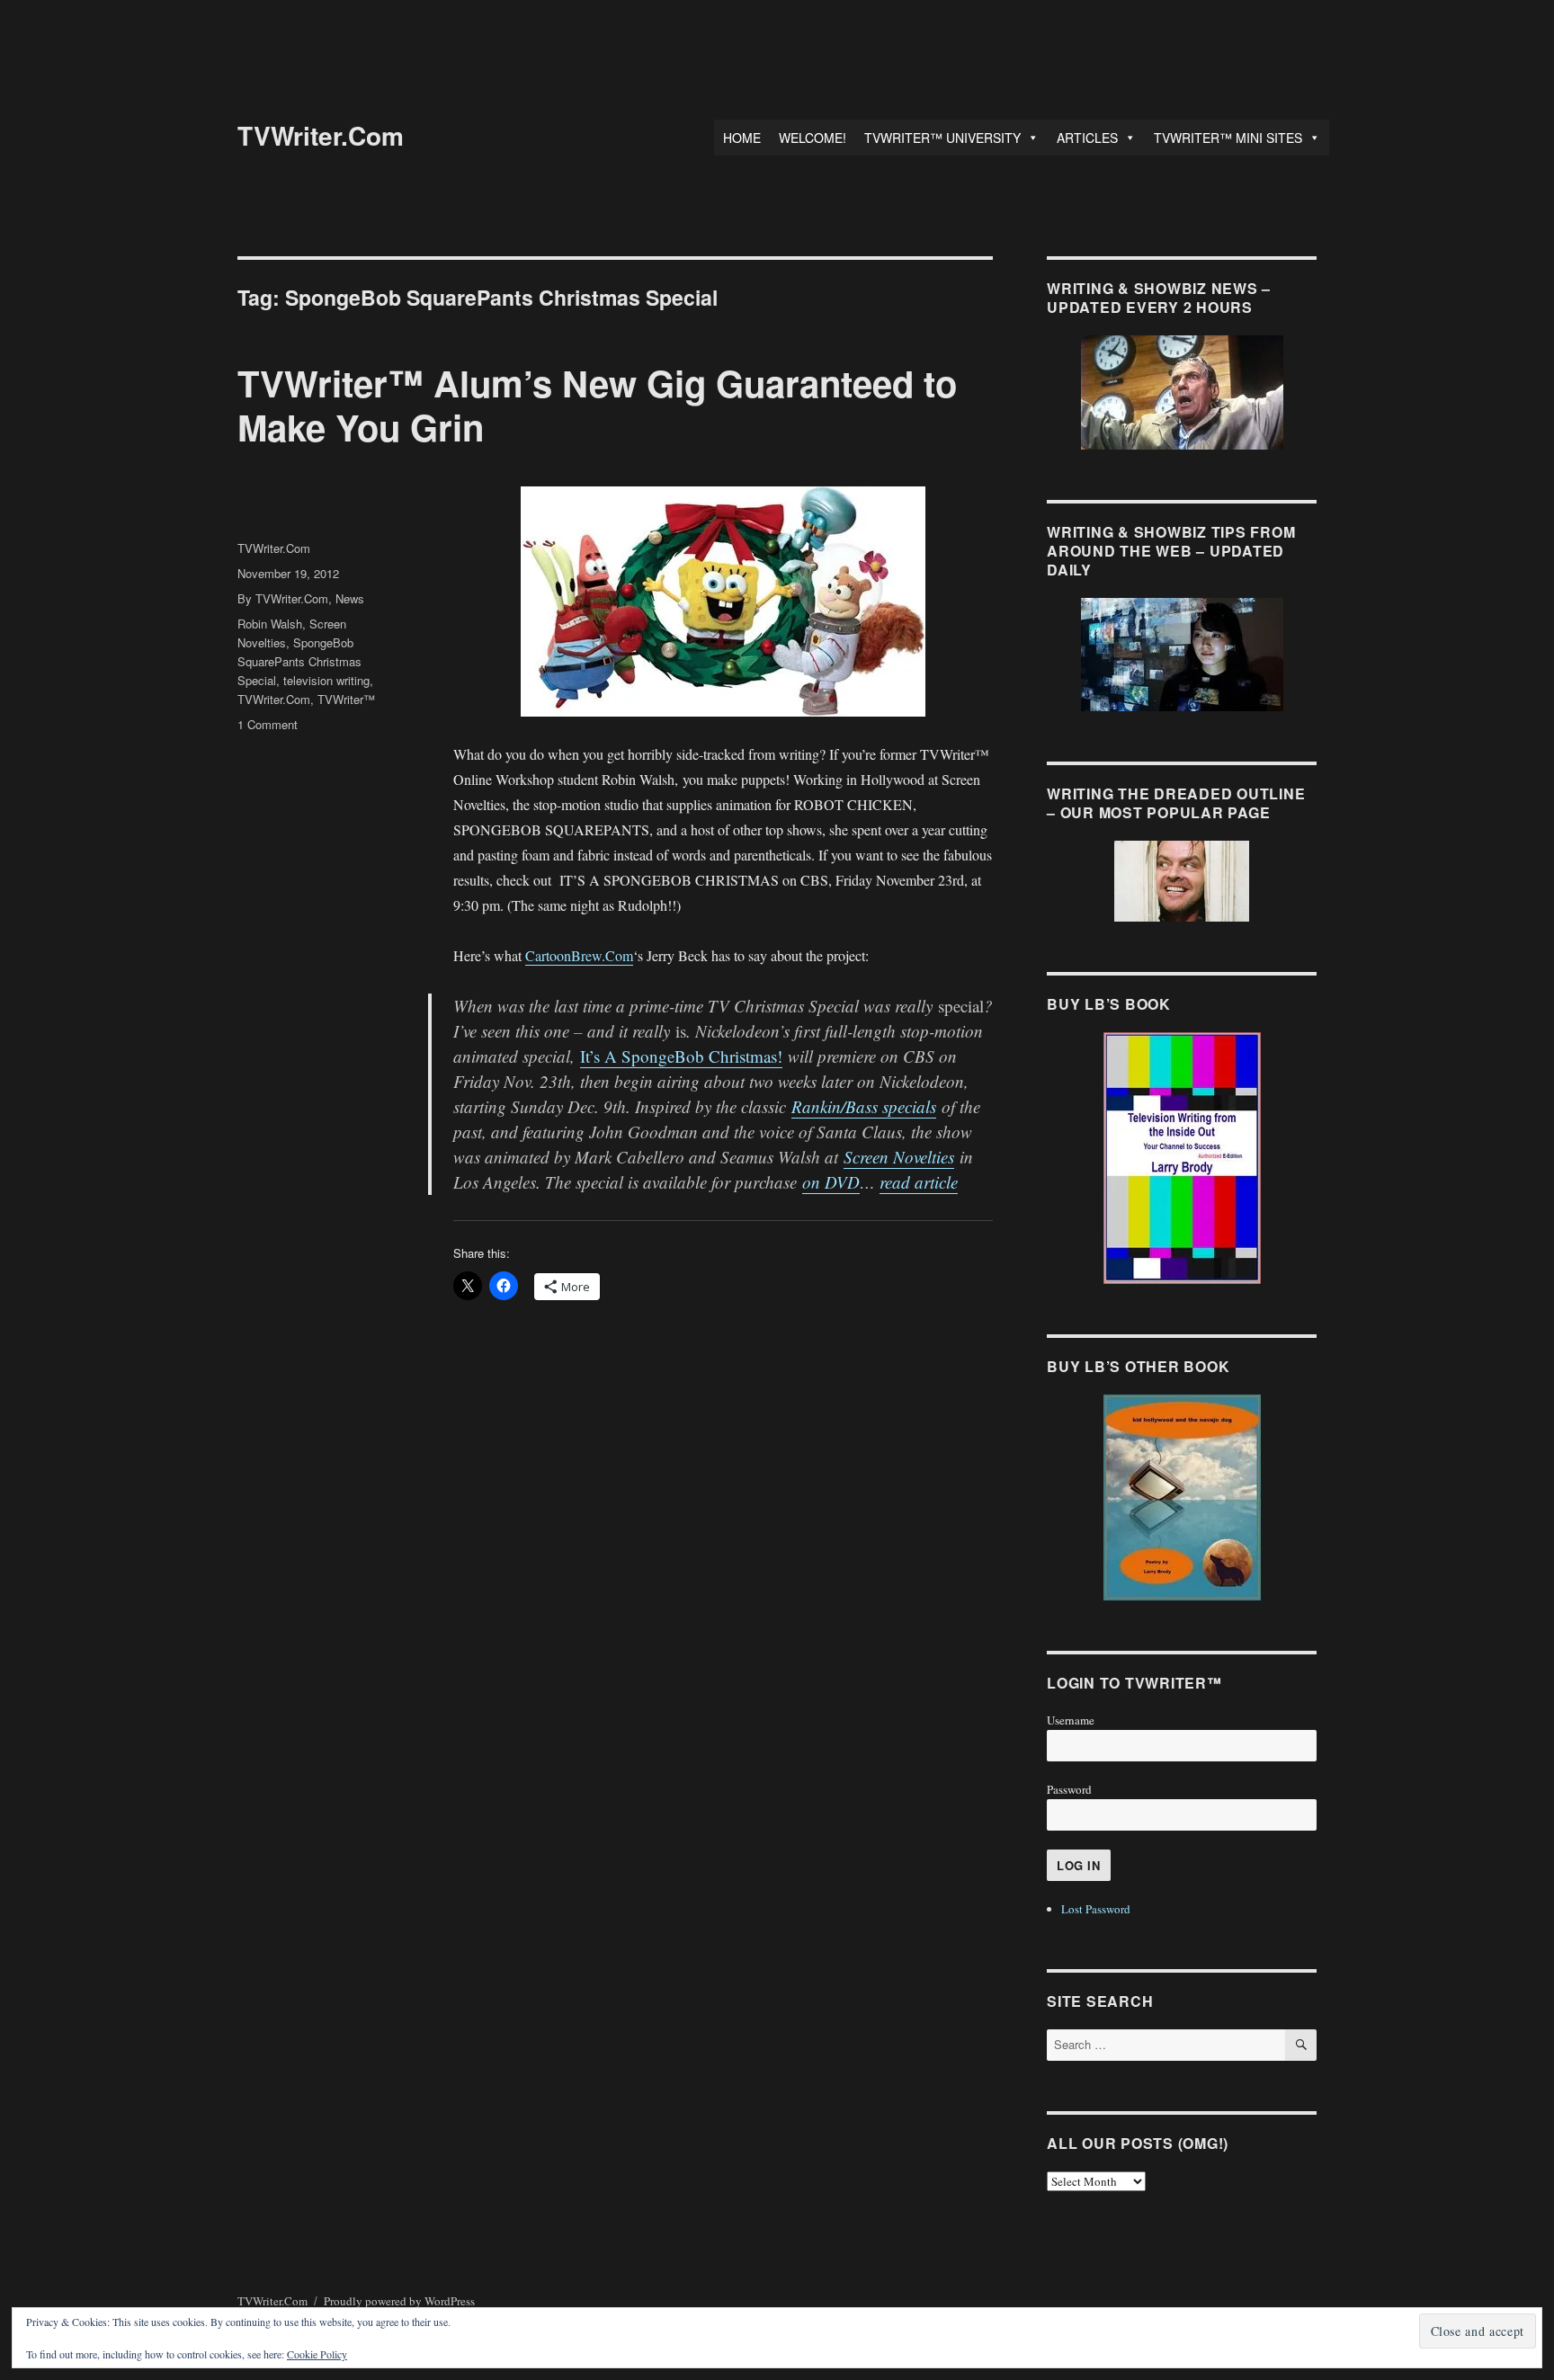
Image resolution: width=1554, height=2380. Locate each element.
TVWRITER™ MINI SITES (1228, 138)
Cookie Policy (317, 2354)
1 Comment (268, 724)
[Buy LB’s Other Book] (1182, 1498)
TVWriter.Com (321, 135)
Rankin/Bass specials (864, 1106)
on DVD (831, 1182)
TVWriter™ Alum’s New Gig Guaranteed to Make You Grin (597, 405)
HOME (742, 138)
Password (1069, 1789)
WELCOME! (813, 138)
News (350, 598)
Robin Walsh (270, 624)
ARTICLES (1087, 138)
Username (1071, 1720)
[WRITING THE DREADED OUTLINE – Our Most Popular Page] (1182, 881)
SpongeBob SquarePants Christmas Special (299, 661)
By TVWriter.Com (283, 598)
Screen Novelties (899, 1157)
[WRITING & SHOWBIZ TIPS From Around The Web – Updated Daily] (1182, 655)
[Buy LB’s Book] (1182, 1158)
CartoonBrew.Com (579, 955)
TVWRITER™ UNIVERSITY (942, 138)
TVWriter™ (346, 699)
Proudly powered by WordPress (399, 2301)
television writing (326, 680)
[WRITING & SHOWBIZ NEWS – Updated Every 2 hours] (1182, 392)
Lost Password (1096, 1909)
